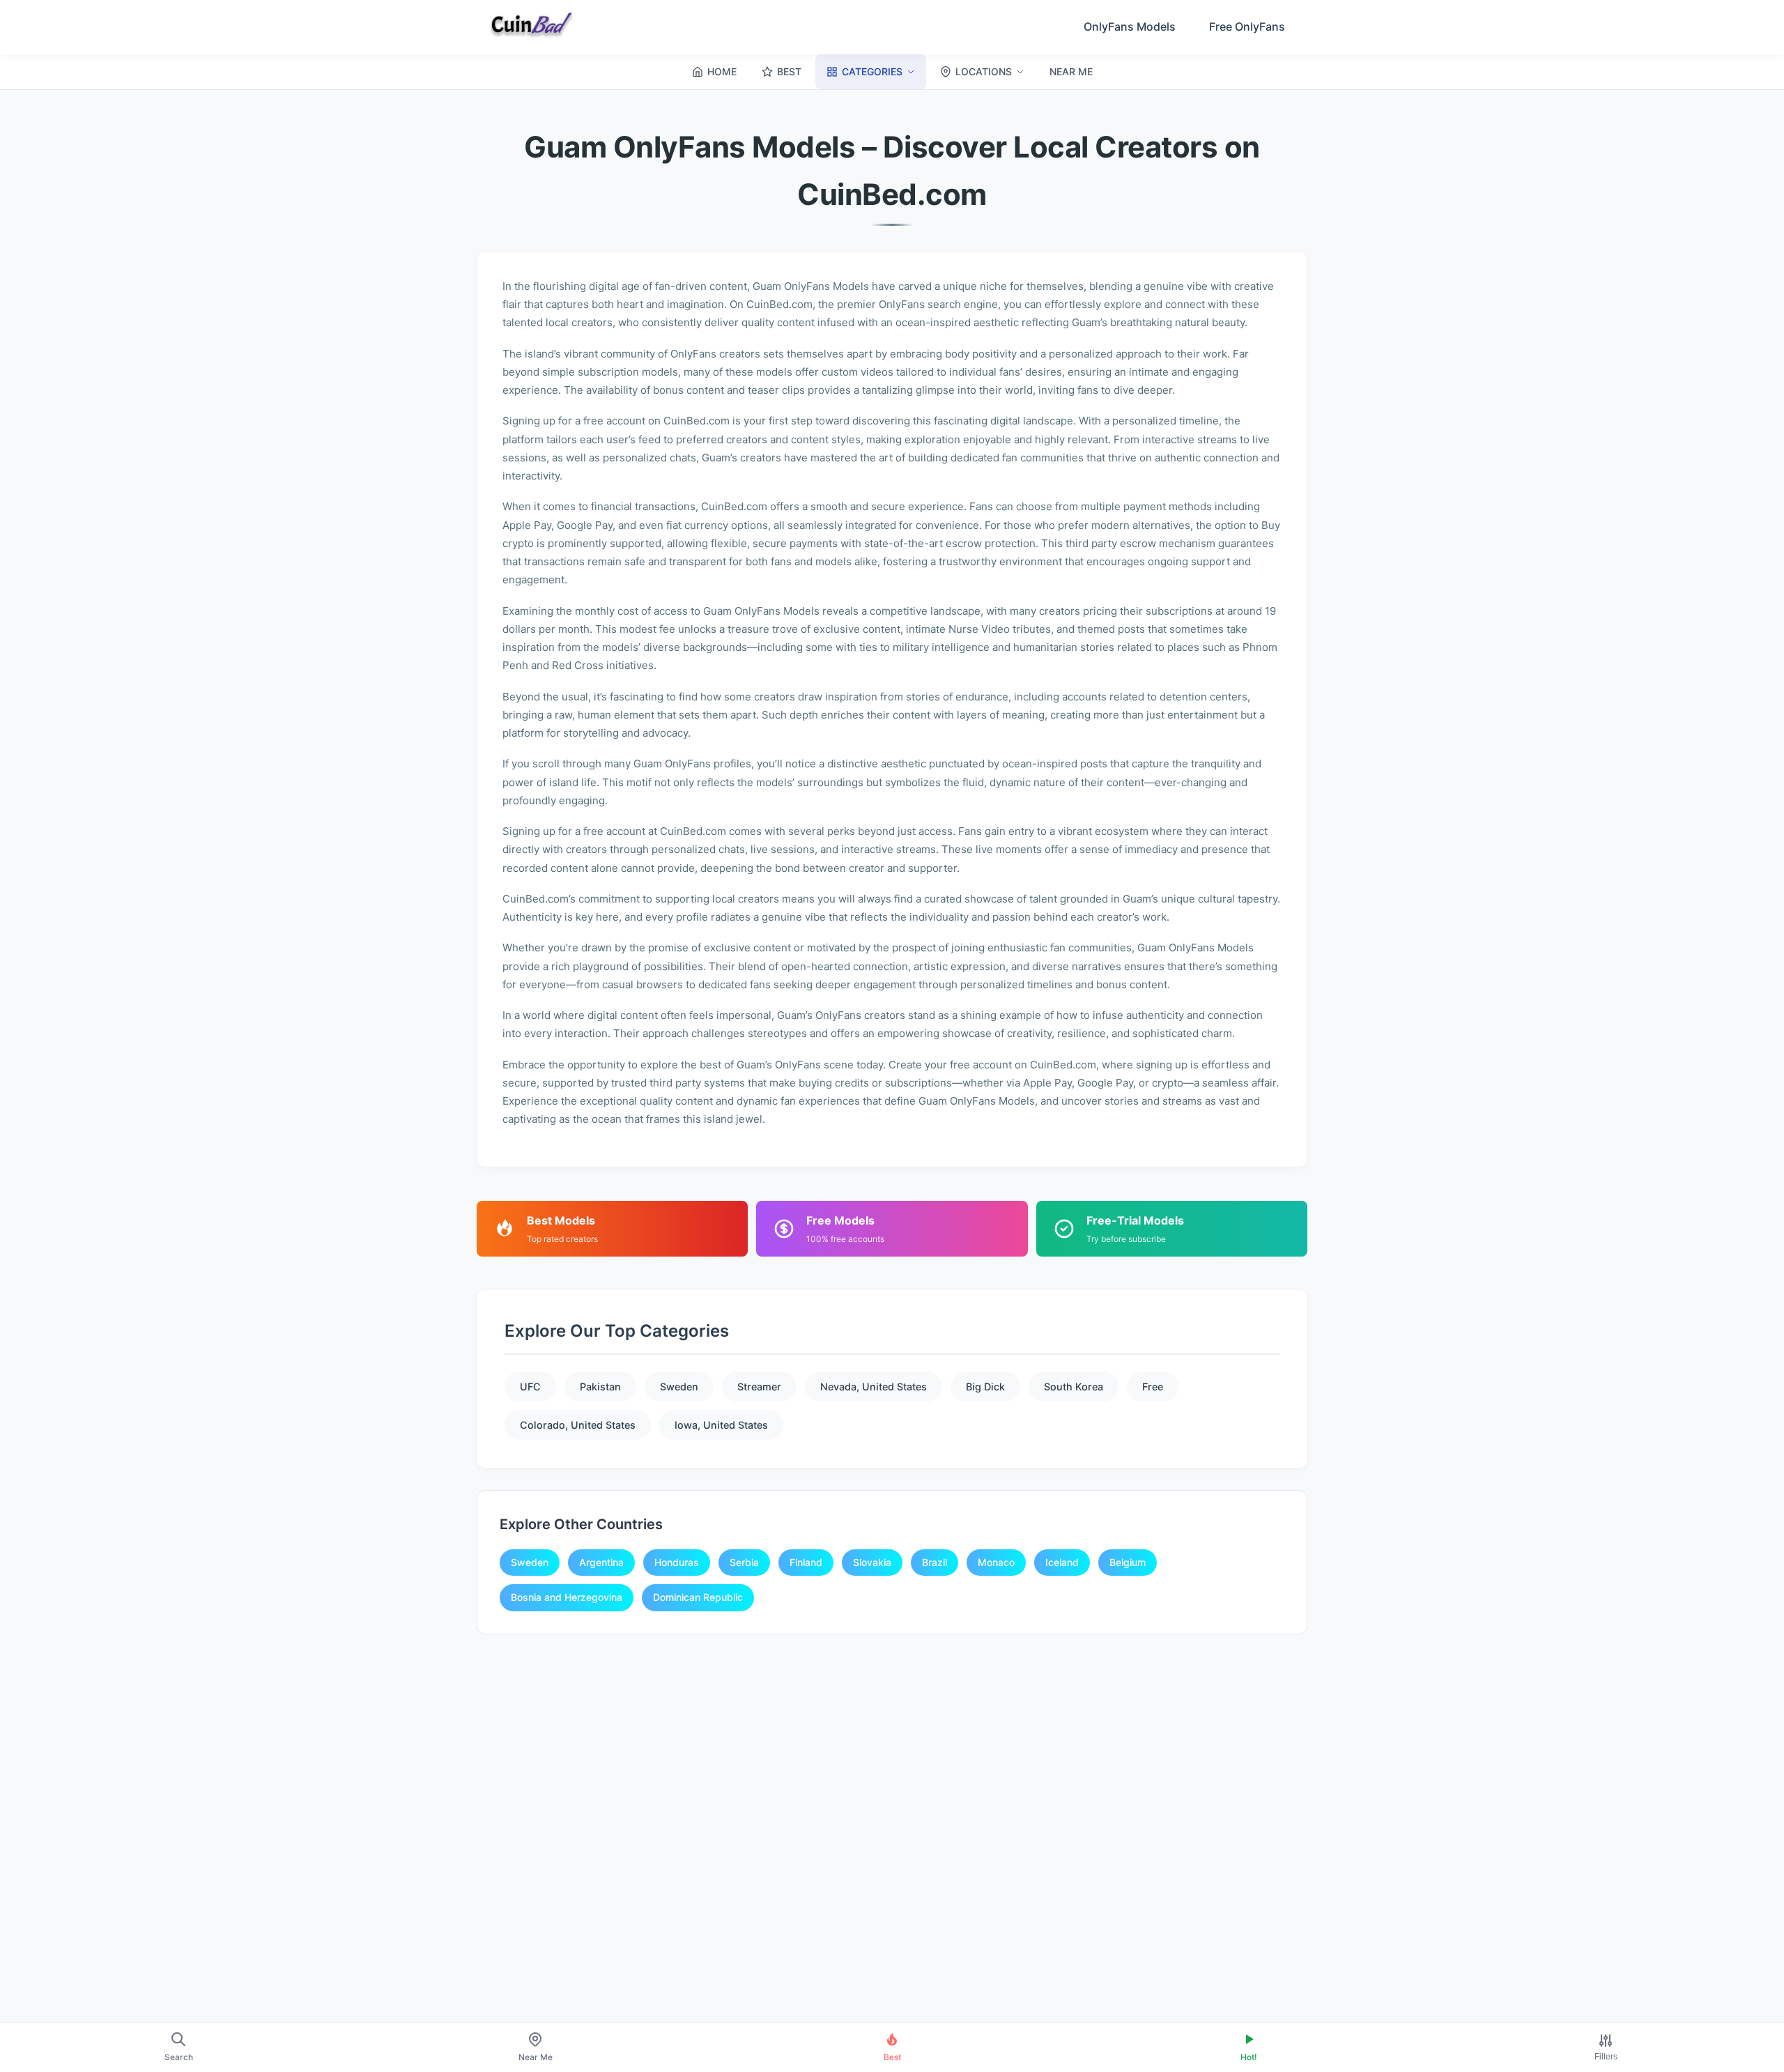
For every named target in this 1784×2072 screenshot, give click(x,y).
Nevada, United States (874, 1387)
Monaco (996, 1562)
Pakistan (600, 1387)
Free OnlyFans (1247, 26)
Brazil (935, 1562)
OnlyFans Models (1130, 26)
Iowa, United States (721, 1425)
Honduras (677, 1562)
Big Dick (985, 1387)
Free (1153, 1387)
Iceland (1062, 1562)
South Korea (1074, 1387)
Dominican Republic (698, 1597)
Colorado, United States (578, 1425)
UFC (530, 1387)
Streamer (759, 1387)
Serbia (744, 1562)
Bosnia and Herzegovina (567, 1597)
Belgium (1128, 1562)
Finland (806, 1562)
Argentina (601, 1562)
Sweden (679, 1387)
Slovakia (872, 1562)
